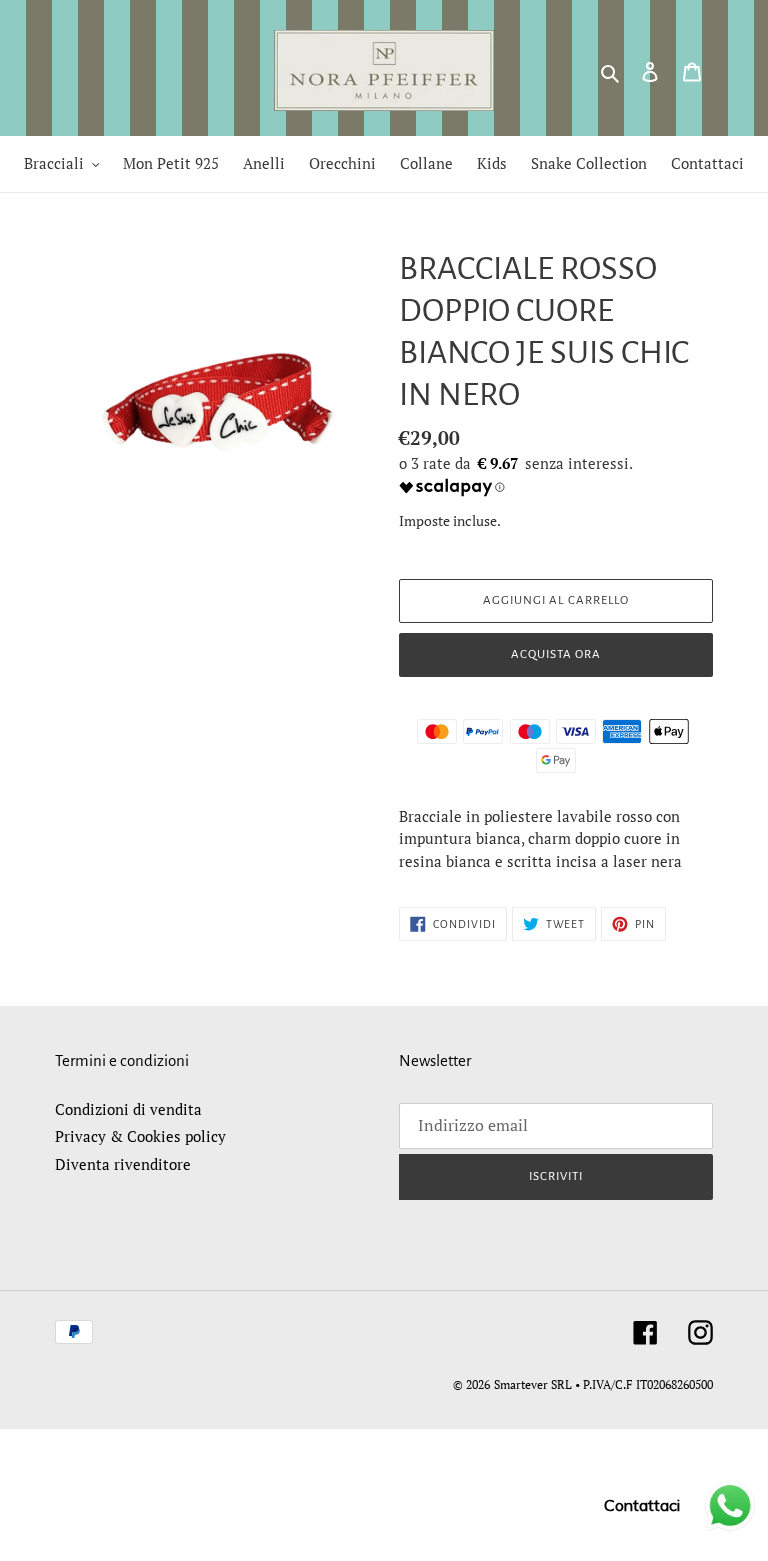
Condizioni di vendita (128, 1109)
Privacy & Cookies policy (140, 1136)
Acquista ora (556, 654)
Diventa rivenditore (123, 1164)
